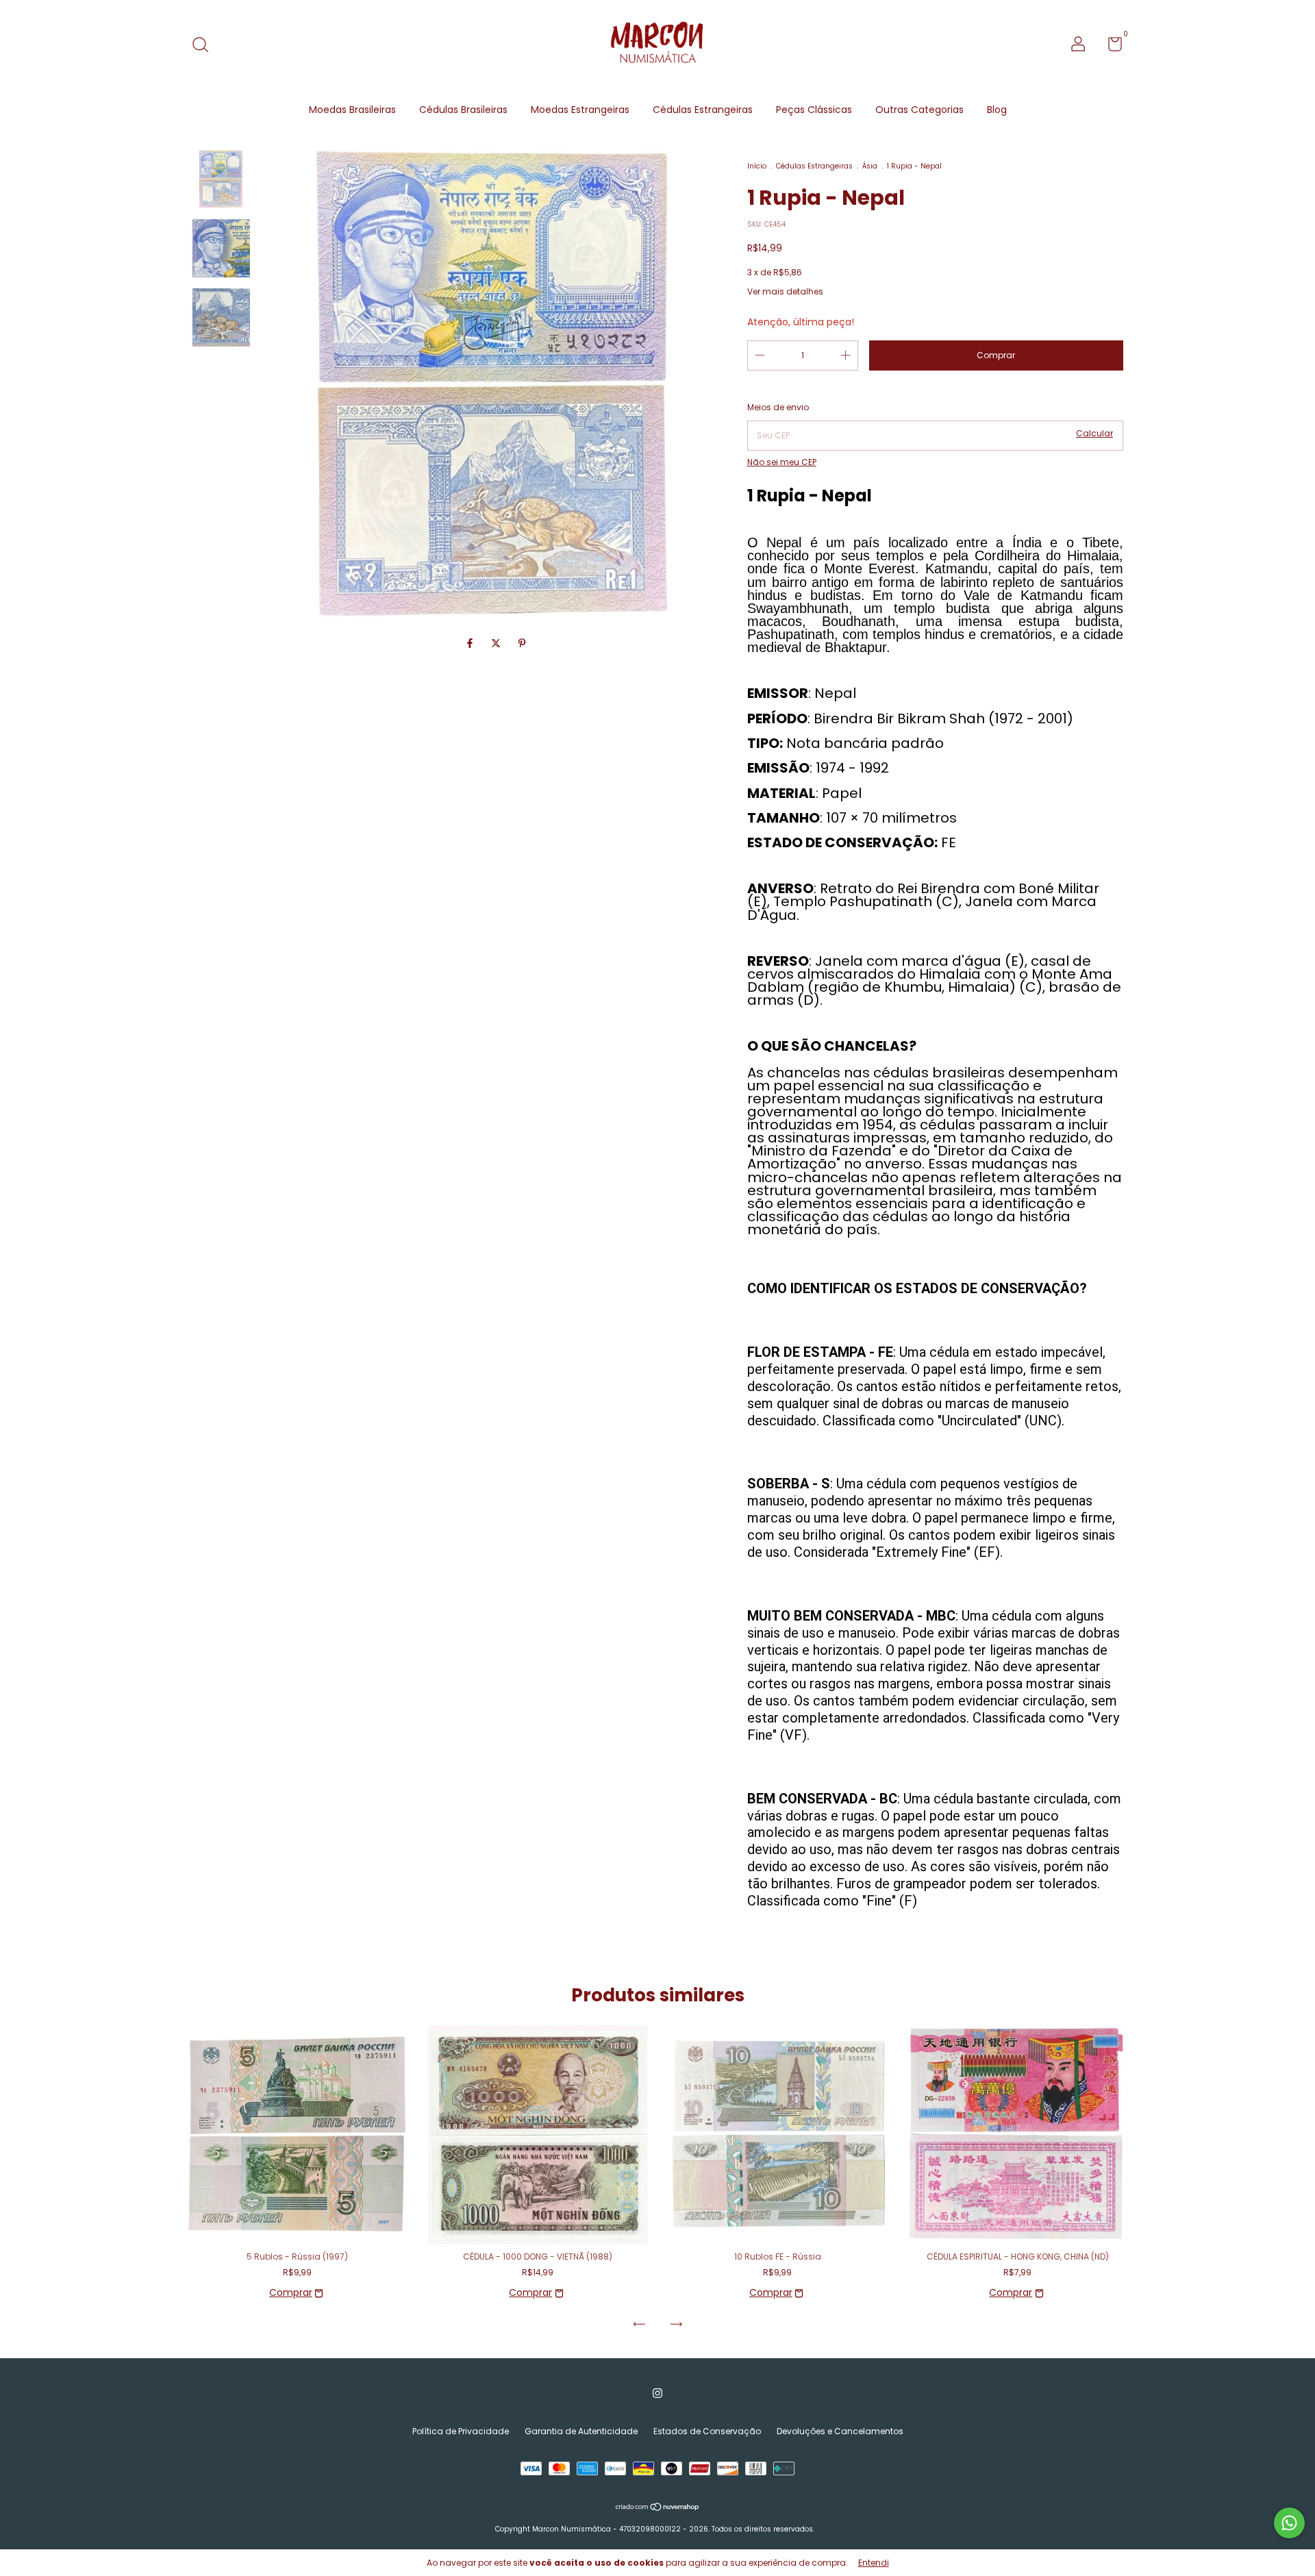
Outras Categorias (919, 110)
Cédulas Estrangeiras (703, 110)
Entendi (874, 2563)
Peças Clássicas (814, 110)
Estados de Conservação (707, 2431)
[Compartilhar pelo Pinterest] (522, 643)
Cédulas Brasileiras (463, 110)
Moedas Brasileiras (352, 110)
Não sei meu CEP (782, 462)
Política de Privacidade (461, 2431)
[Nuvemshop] (658, 2508)
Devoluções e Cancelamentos (840, 2431)
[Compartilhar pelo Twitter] (497, 643)
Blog (997, 110)
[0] (1110, 47)
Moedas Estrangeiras (580, 110)
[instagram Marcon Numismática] (657, 2393)
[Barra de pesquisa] (205, 46)
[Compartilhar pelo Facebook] (471, 643)
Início (757, 166)
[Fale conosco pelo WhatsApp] (1289, 2523)
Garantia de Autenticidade (581, 2431)
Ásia (870, 166)
